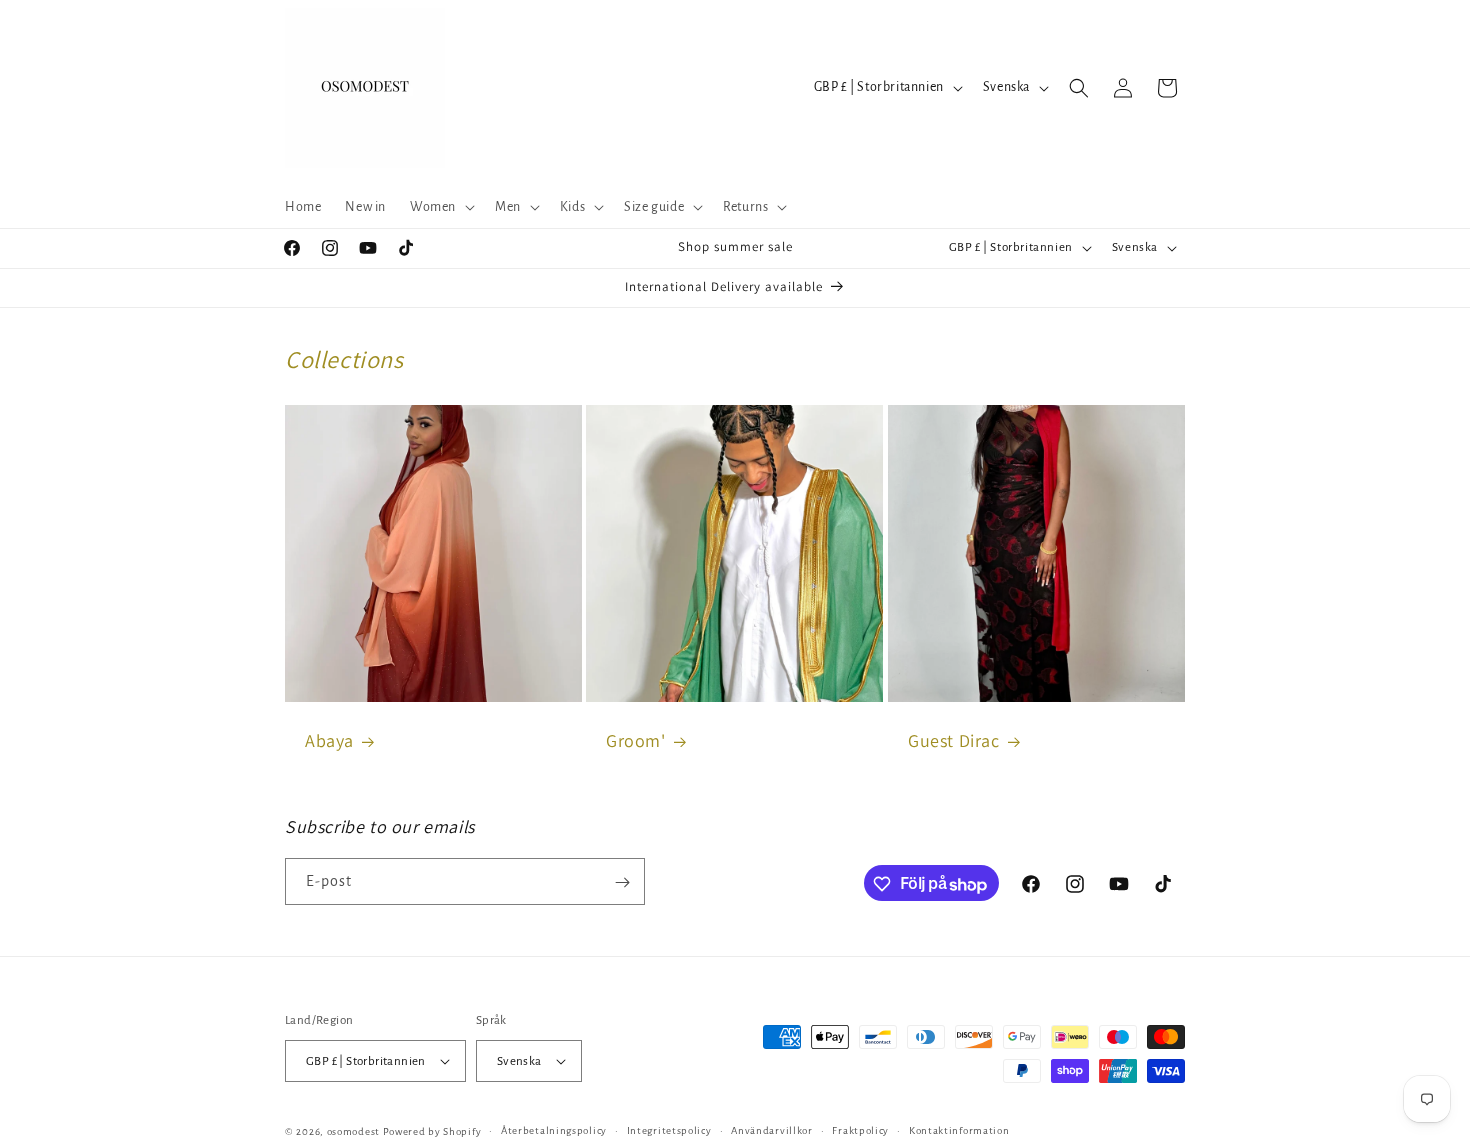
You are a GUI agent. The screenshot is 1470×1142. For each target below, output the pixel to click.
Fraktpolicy (860, 1130)
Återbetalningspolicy (554, 1130)
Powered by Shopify (432, 1131)
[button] (440, 207)
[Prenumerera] (622, 882)
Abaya (329, 740)
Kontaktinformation (959, 1130)
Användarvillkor (772, 1130)
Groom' (636, 740)
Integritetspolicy (669, 1130)
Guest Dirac (954, 740)
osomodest (353, 1131)
